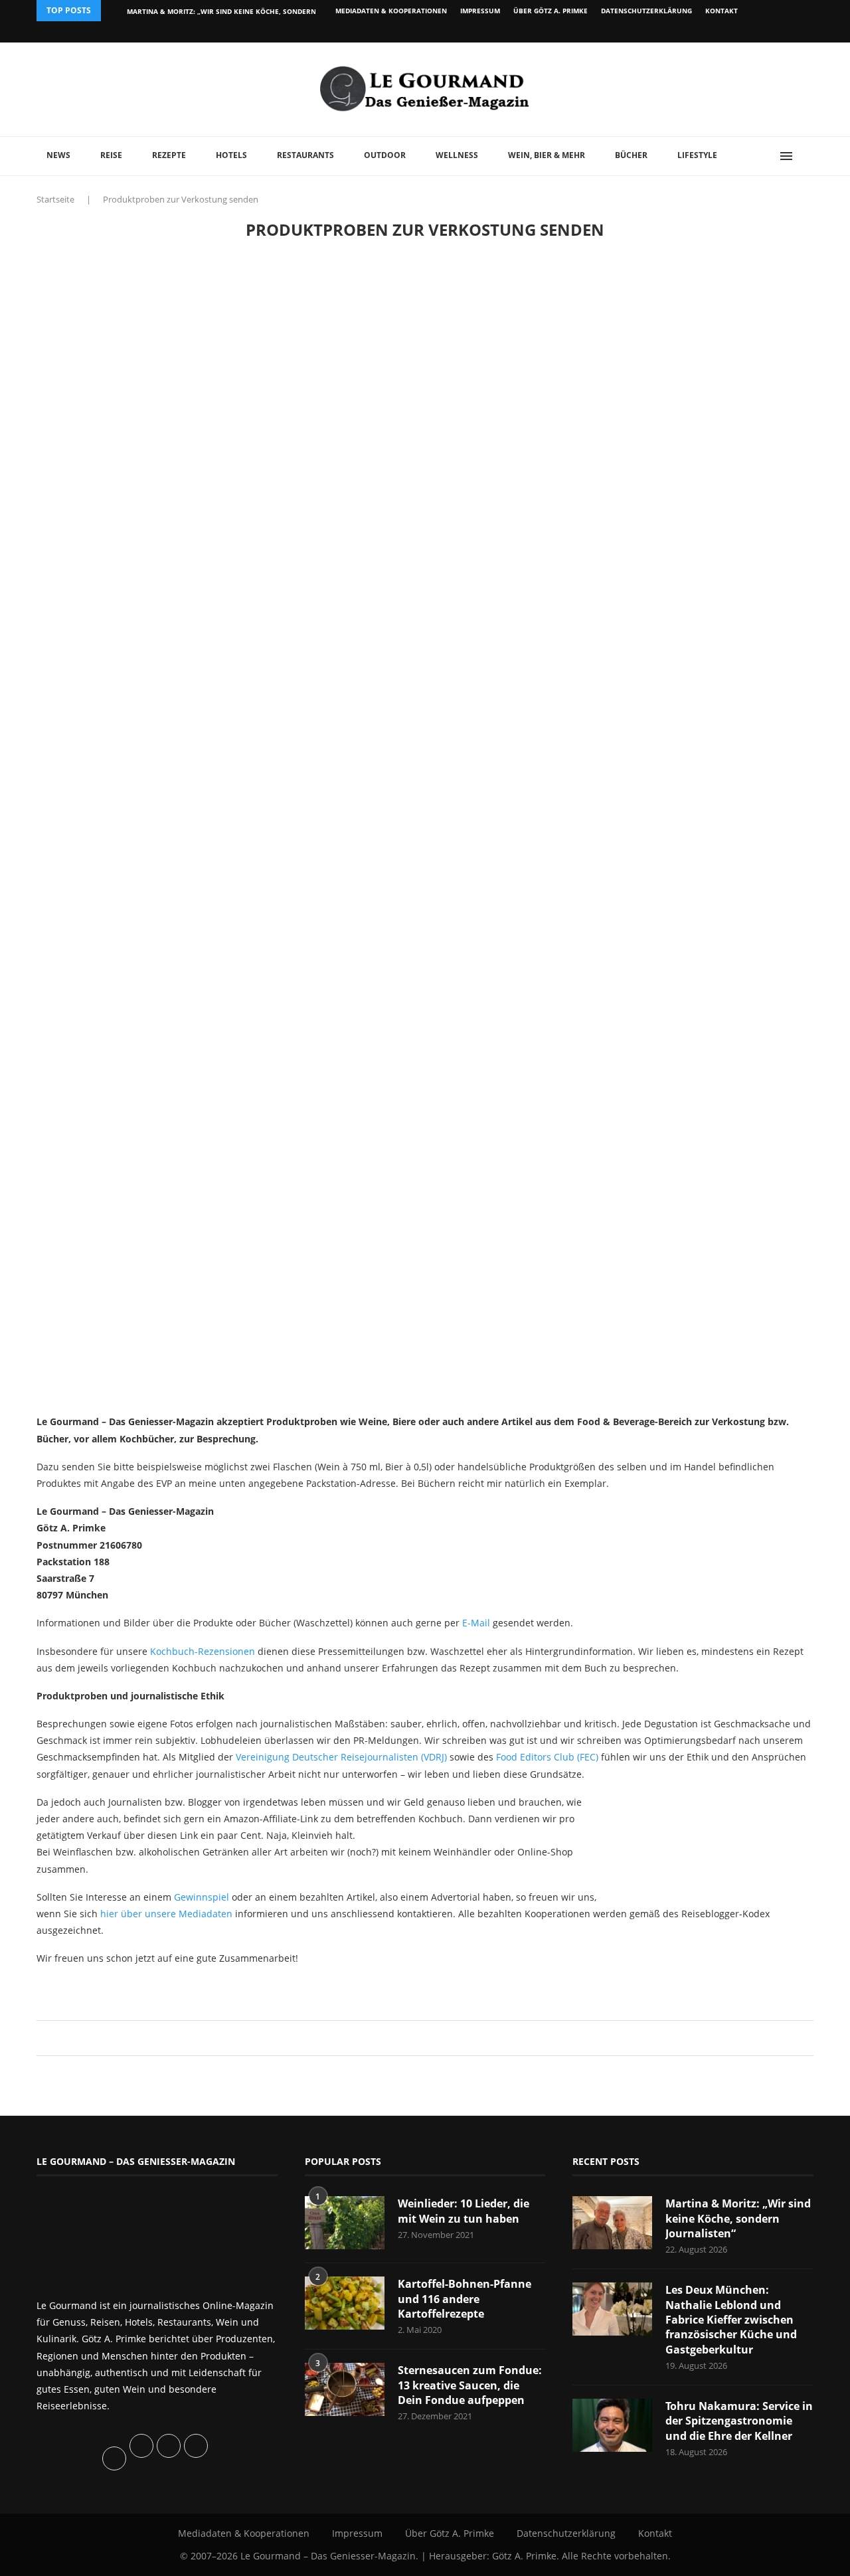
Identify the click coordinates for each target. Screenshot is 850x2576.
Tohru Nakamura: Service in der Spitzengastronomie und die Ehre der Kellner (739, 2421)
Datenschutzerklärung (646, 11)
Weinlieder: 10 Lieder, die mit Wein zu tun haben (464, 2211)
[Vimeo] (741, 32)
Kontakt (722, 11)
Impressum (480, 11)
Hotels (231, 155)
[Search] (807, 156)
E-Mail (476, 1623)
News (58, 155)
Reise (111, 155)
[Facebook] (727, 32)
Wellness (457, 155)
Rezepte (169, 155)
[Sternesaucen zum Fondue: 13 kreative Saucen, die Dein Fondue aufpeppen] (345, 2389)
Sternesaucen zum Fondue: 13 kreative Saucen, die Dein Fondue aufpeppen (470, 2385)
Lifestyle (697, 155)
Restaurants (305, 155)
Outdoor (385, 155)
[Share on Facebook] (419, 2038)
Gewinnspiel (202, 1897)
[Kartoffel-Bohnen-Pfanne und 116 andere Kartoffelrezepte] (345, 2303)
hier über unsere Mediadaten (166, 1914)
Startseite (55, 199)
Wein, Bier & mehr (547, 155)
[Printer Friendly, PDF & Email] (101, 1988)
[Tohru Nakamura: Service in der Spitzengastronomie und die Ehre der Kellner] (612, 2425)
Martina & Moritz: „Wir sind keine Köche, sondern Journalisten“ (738, 2218)
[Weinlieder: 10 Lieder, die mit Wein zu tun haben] (345, 2223)
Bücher (631, 155)
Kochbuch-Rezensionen (203, 1651)
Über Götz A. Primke (551, 11)
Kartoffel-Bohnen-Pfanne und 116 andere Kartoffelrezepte (465, 2299)
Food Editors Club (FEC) (547, 1757)
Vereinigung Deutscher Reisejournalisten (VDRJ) (341, 1757)
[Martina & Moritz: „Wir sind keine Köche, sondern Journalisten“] (612, 2223)
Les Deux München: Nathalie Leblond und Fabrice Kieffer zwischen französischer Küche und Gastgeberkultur (731, 2320)
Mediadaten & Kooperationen (391, 11)
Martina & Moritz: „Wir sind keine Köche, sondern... (224, 11)
